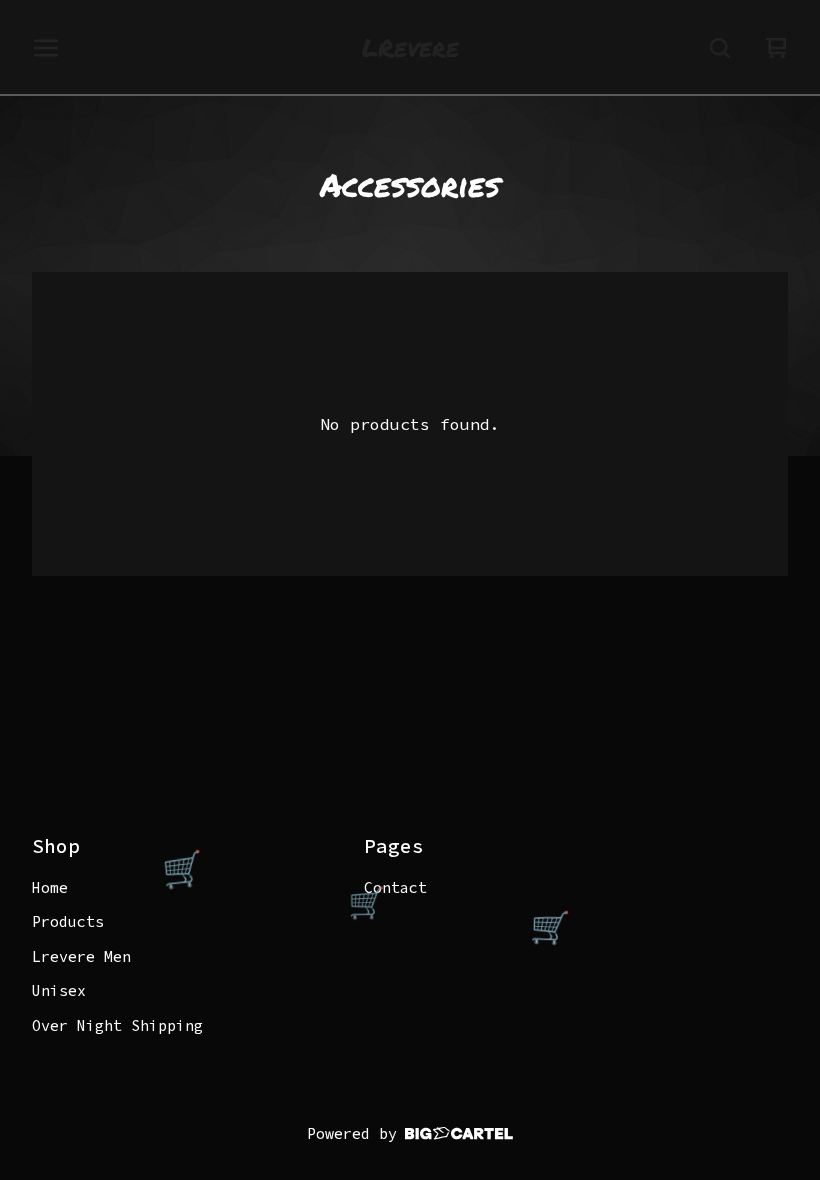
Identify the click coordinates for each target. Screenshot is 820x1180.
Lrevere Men (81, 956)
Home (50, 887)
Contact (395, 887)
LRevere (410, 48)
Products (68, 921)
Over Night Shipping (117, 1025)
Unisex (59, 990)
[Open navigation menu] (46, 48)
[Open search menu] (720, 48)
